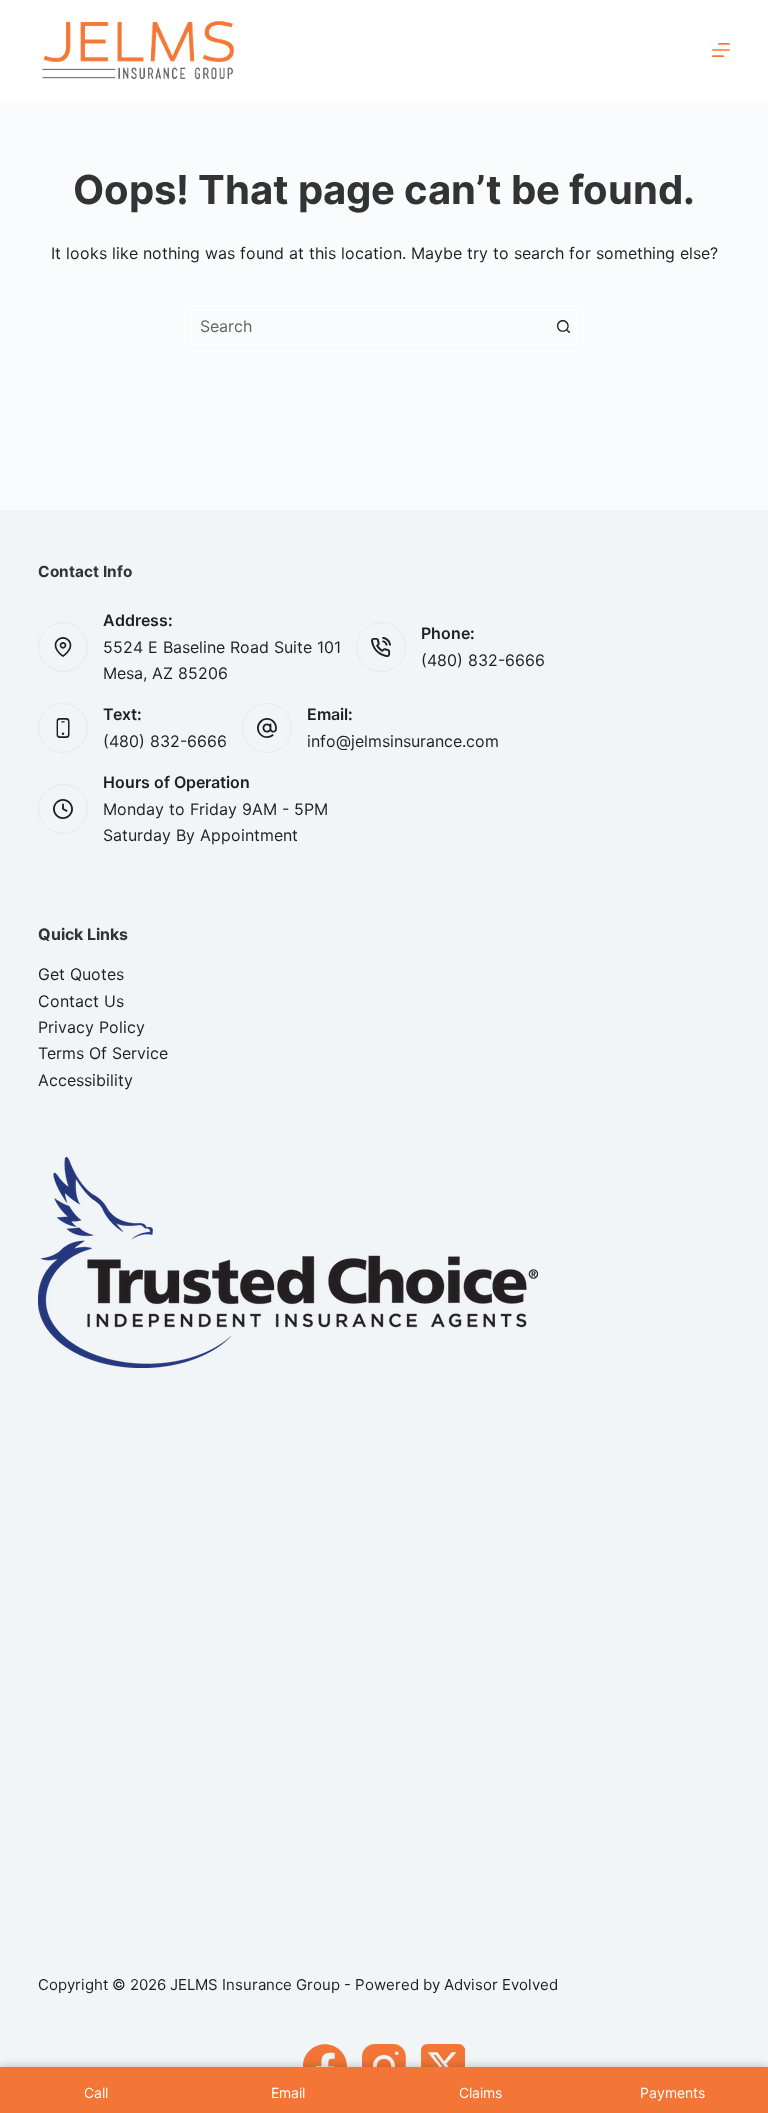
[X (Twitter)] (443, 2066)
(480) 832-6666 (483, 660)
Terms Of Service (103, 1053)
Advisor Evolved (501, 1984)
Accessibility (85, 1080)
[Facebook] (325, 2066)
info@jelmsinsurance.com (403, 741)
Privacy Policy (91, 1027)
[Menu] (721, 50)
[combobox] (364, 326)
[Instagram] (384, 2066)
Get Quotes (81, 974)
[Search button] (563, 326)
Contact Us (81, 1001)
